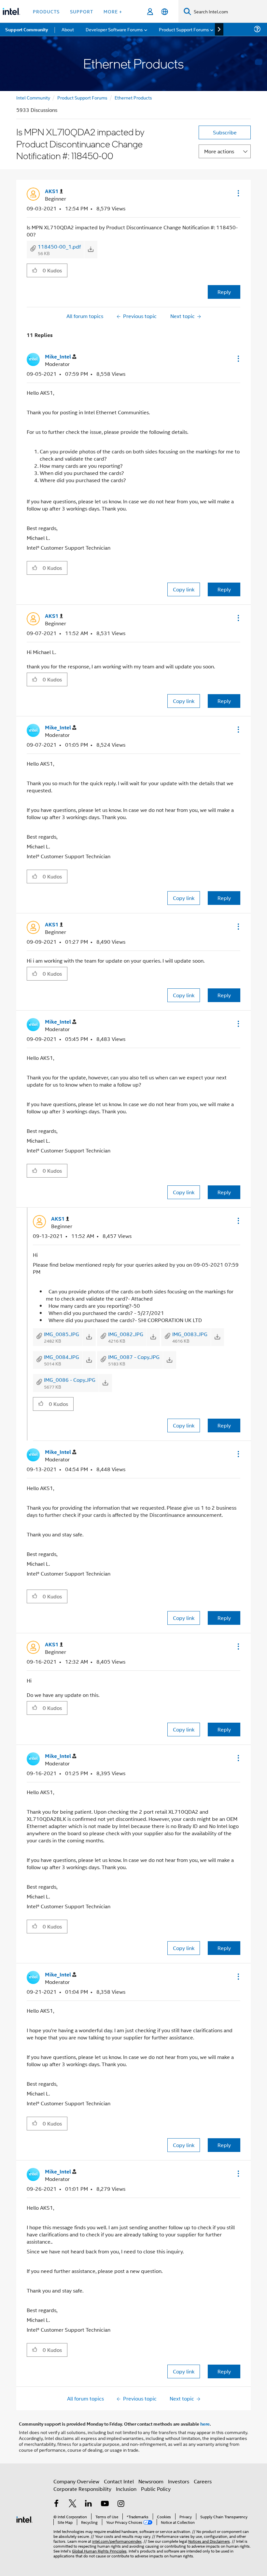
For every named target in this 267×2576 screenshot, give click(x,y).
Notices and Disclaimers (209, 2541)
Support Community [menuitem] (27, 29)
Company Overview (76, 2481)
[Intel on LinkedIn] (89, 2504)
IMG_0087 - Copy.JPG (134, 1357)
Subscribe (225, 132)
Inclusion (126, 2489)
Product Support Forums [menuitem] (184, 29)
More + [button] (113, 11)
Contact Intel (119, 2481)
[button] (238, 193)
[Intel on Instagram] (121, 2504)
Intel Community (33, 97)
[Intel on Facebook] (56, 2504)
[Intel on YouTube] (105, 2504)
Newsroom (151, 2481)
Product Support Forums (82, 97)
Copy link (184, 589)
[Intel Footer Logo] (24, 2519)
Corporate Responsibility (82, 2489)
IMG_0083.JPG (190, 1334)
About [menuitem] (68, 29)
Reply (224, 292)
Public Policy (156, 2489)
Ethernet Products (133, 97)
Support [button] (82, 11)
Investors (179, 2481)
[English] (165, 12)
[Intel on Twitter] (73, 2504)
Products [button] (46, 11)
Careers (203, 2481)
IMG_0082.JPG (126, 1334)
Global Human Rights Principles (99, 2551)
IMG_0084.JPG (62, 1357)
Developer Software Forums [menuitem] (114, 29)
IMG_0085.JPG (62, 1334)
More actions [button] (219, 151)
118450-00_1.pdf (59, 246)
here (205, 2424)
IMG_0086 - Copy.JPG (70, 1380)
